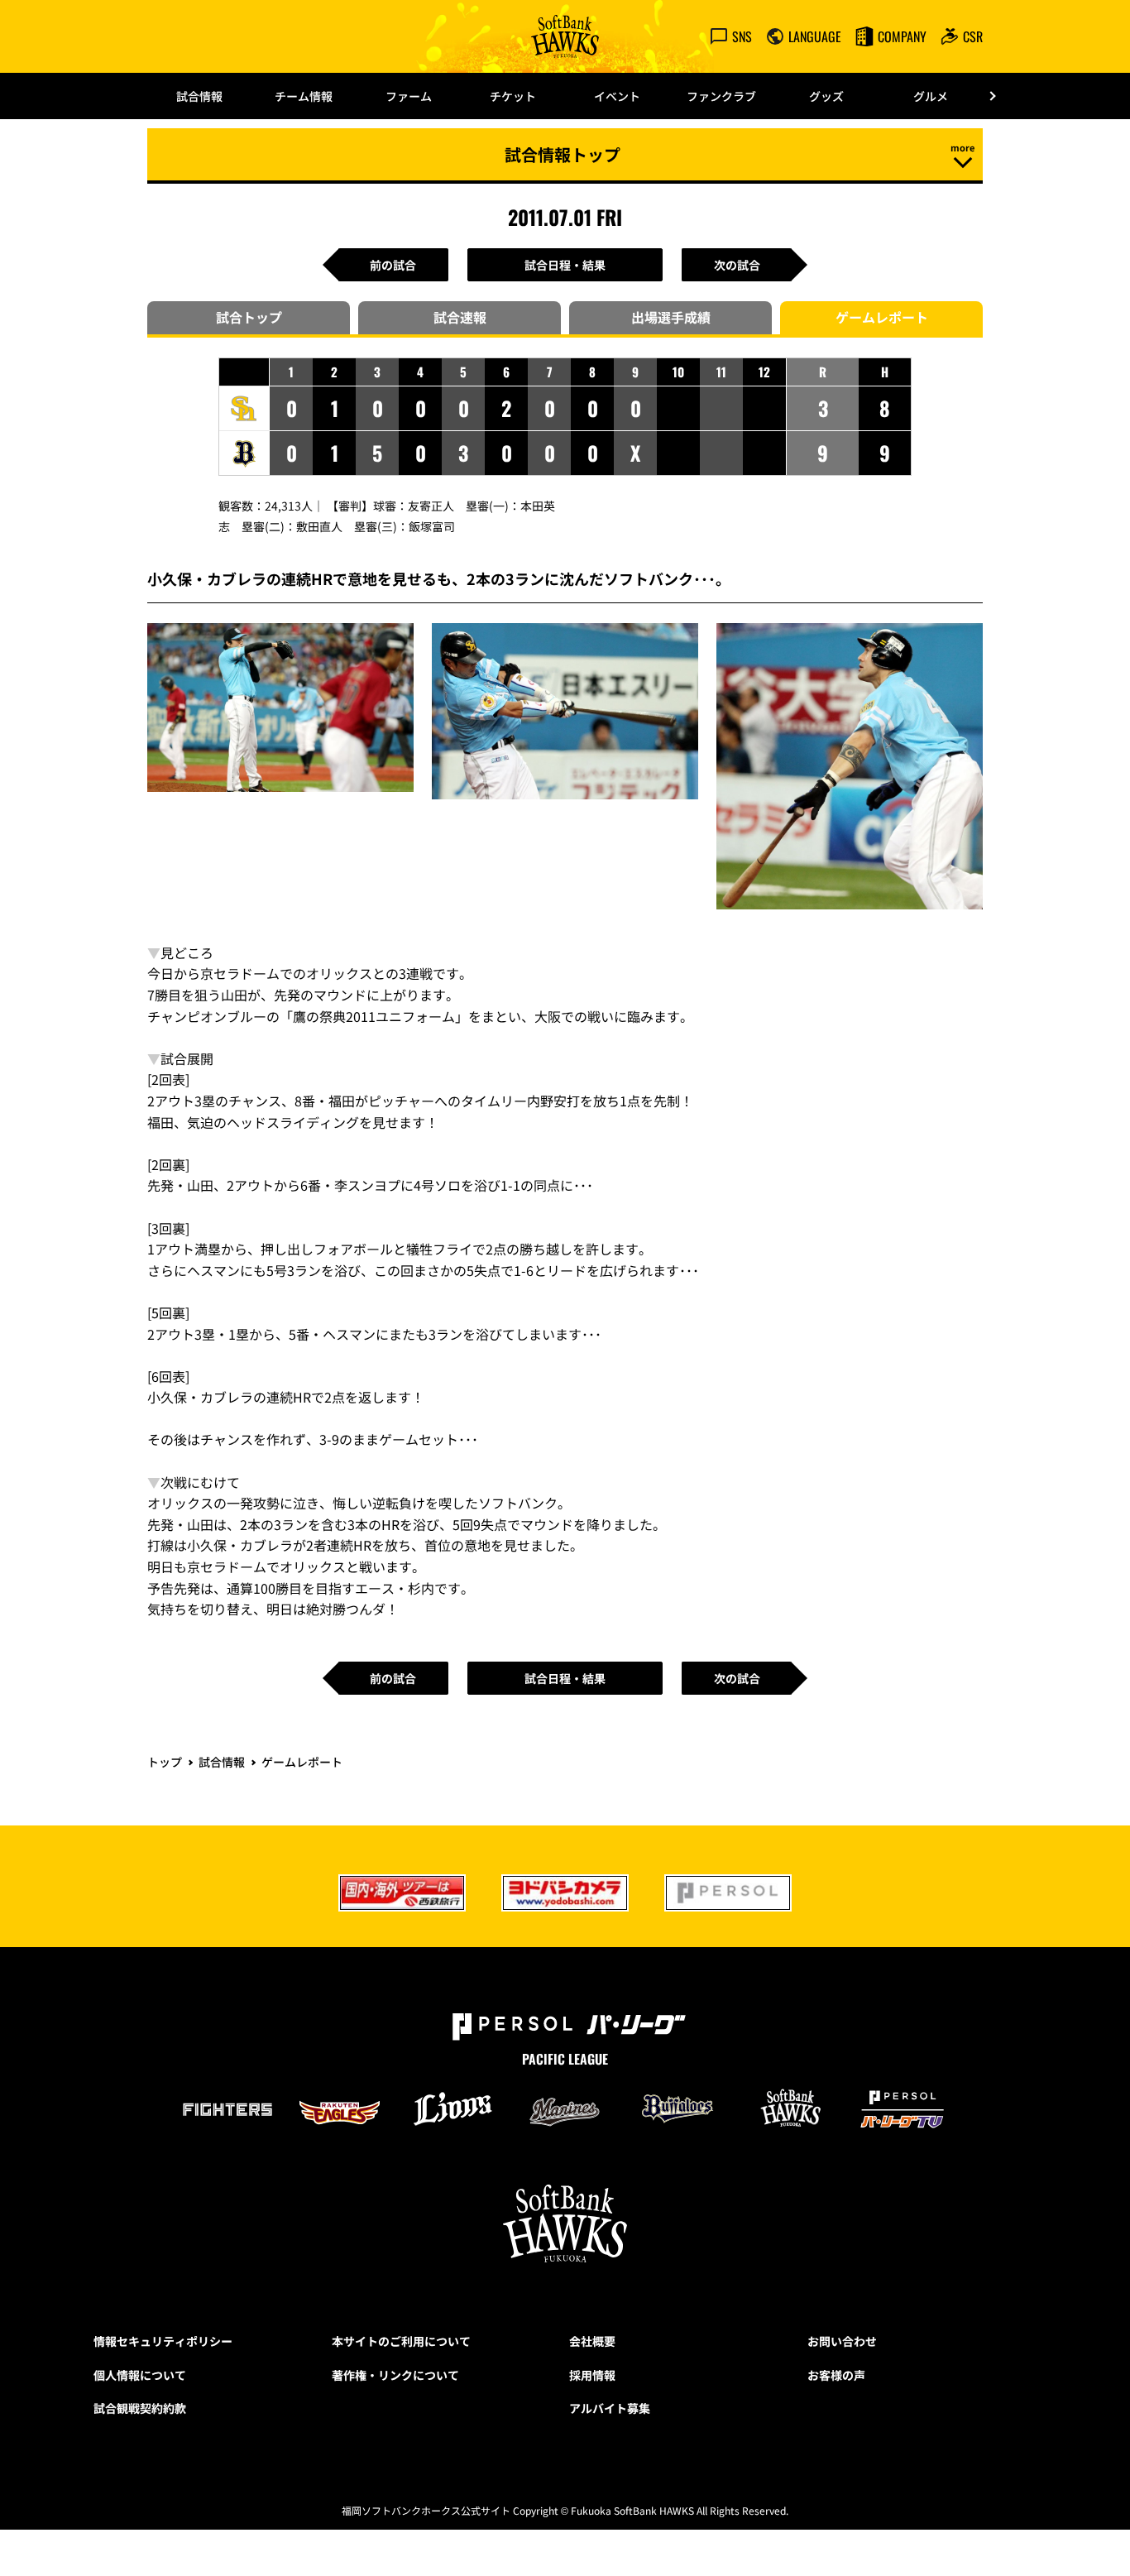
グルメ (931, 96)
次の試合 (737, 265)
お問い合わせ (842, 2341)
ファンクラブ (721, 96)
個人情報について (140, 2375)
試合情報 (199, 96)
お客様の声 (836, 2375)
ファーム (409, 96)
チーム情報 (304, 96)
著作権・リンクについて (395, 2375)
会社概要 (592, 2341)
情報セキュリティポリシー (163, 2341)
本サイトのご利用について (401, 2341)
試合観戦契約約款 (140, 2408)
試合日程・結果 (565, 265)
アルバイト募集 (610, 2408)
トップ (165, 1762)
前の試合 (393, 265)
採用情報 (592, 2375)
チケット (513, 96)
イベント (617, 96)
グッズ (826, 96)
